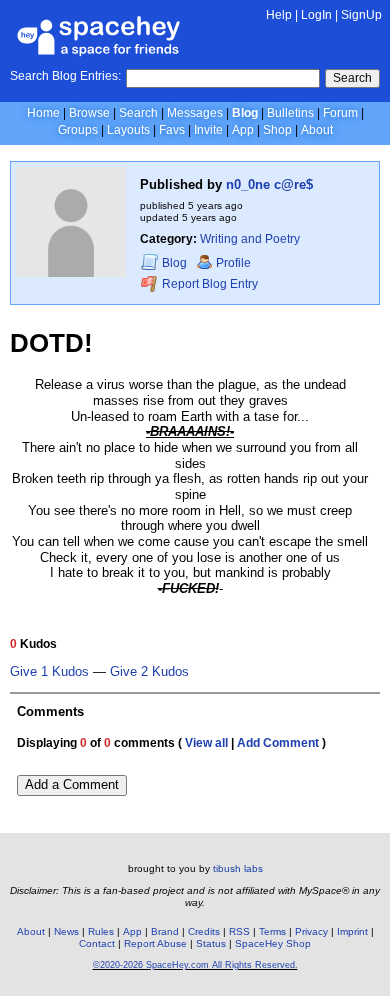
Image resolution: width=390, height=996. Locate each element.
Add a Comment (72, 784)
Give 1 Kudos (49, 672)
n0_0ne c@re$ (269, 184)
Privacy (311, 931)
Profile (233, 263)
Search (352, 78)
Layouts (128, 130)
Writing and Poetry (250, 239)
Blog (245, 113)
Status (211, 943)
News (66, 931)
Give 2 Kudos (149, 672)
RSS (239, 931)
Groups (78, 130)
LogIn (316, 15)
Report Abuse (155, 943)
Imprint (352, 931)
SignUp (361, 15)
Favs (172, 130)
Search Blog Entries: (65, 76)
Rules (101, 931)
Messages (195, 113)
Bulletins (290, 113)
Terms (272, 931)
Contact (97, 943)
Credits (204, 931)
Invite (208, 130)
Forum (340, 113)
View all (206, 743)
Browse (89, 113)
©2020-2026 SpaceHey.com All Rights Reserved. (195, 965)
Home (43, 113)
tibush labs (238, 868)
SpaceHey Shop (273, 943)
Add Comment (278, 743)
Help (279, 15)
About (317, 130)
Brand (165, 931)
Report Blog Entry (208, 285)
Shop (277, 130)
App (243, 130)
